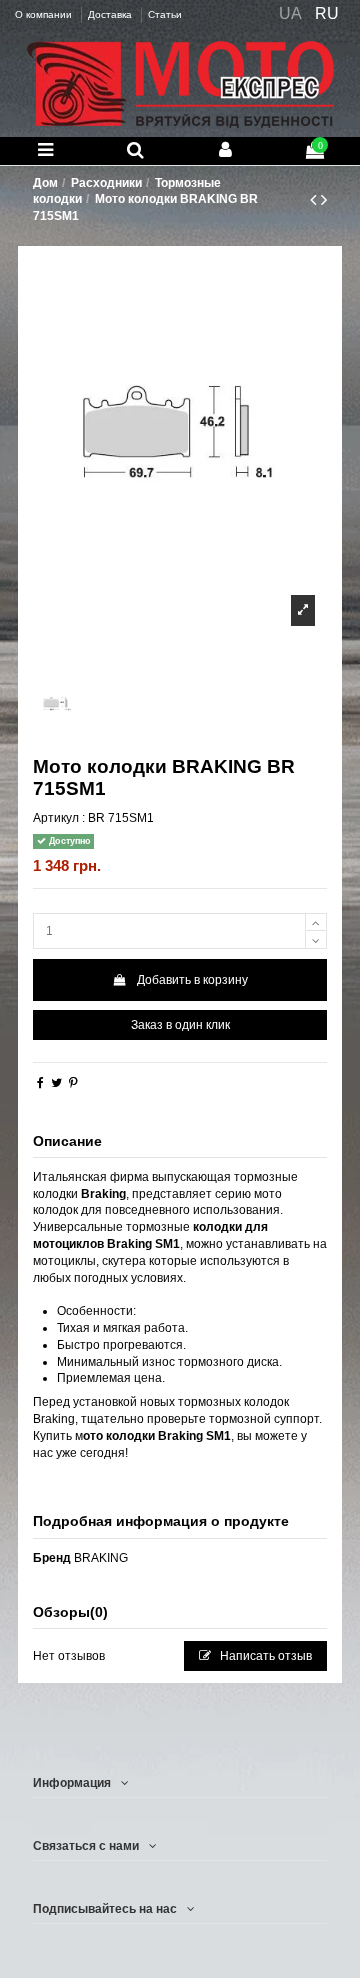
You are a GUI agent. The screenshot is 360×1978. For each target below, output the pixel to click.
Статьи (165, 14)
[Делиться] (40, 1083)
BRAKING (101, 1558)
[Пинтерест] (73, 1083)
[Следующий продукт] (324, 200)
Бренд (52, 1558)
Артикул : (59, 818)
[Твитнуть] (56, 1083)
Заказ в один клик (180, 1025)
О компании (45, 14)
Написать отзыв (264, 1656)
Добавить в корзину (192, 980)
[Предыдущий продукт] (315, 200)
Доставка (111, 14)
